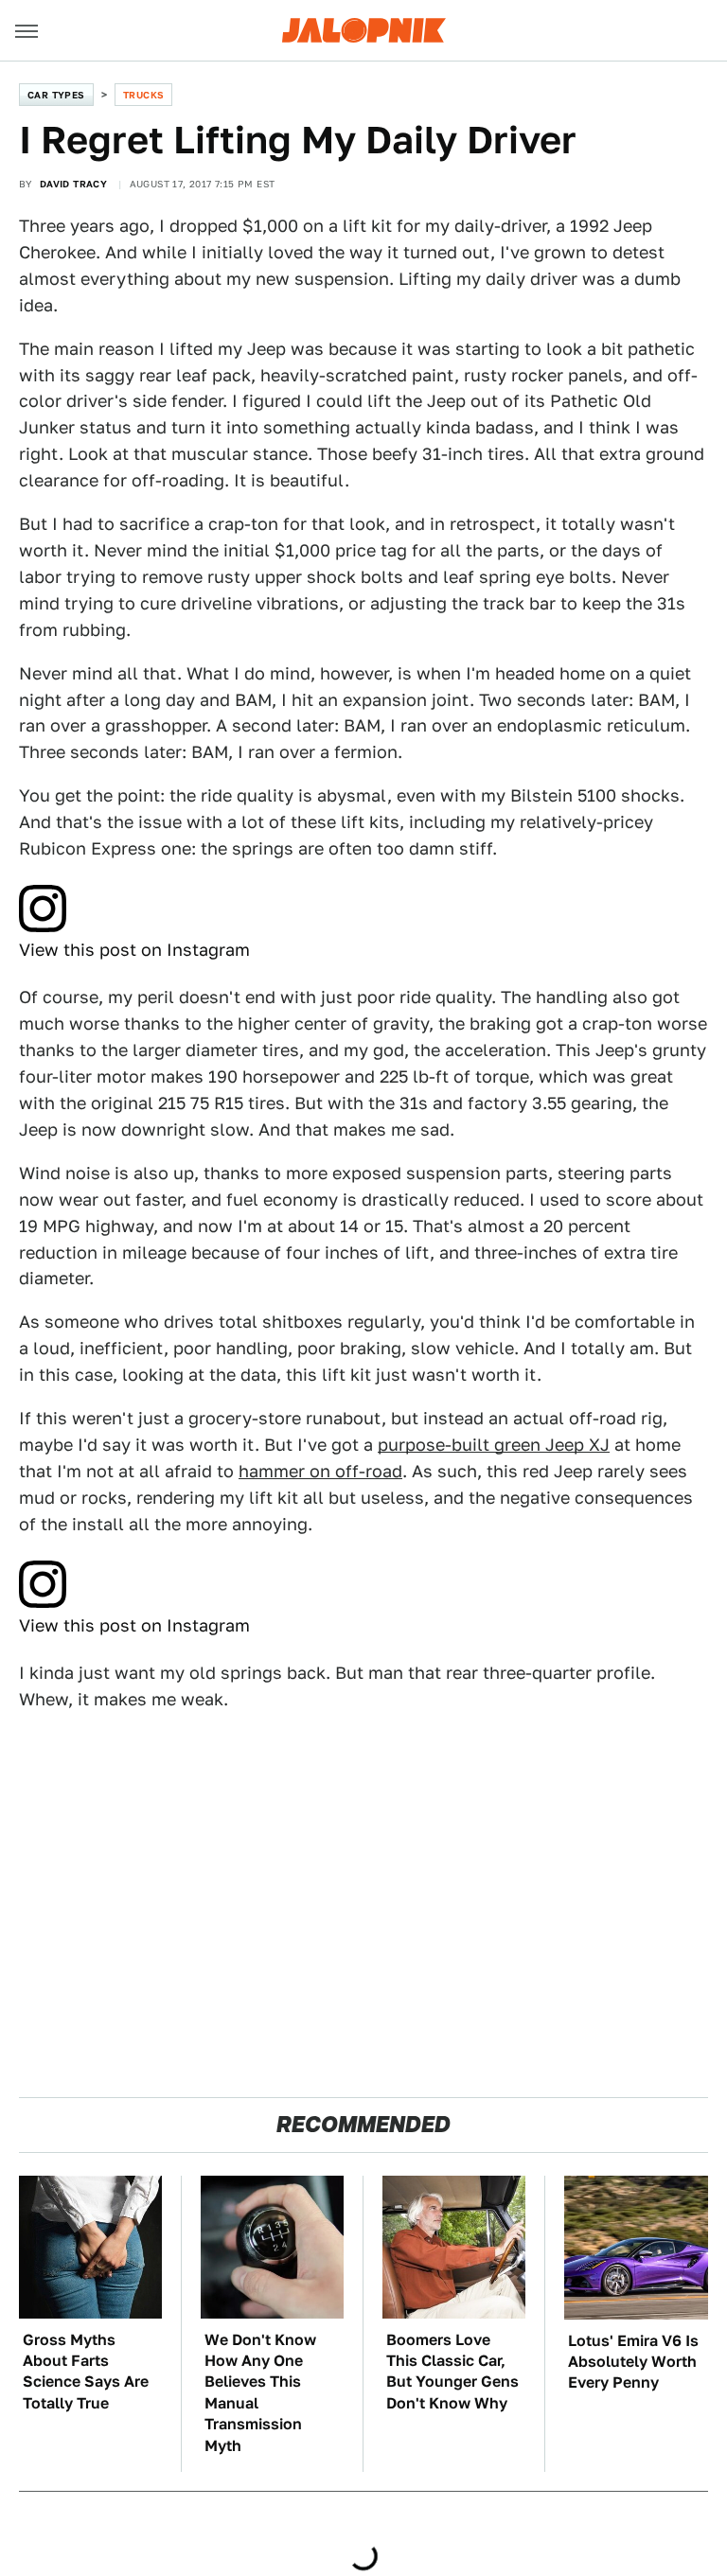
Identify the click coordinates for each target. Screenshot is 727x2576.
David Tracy (73, 184)
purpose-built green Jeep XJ (494, 1445)
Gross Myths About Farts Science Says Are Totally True (86, 2372)
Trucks (143, 95)
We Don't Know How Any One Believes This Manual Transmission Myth (260, 2393)
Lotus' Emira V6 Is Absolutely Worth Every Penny (633, 2362)
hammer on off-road (320, 1471)
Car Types (56, 95)
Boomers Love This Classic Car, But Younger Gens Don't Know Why (452, 2372)
